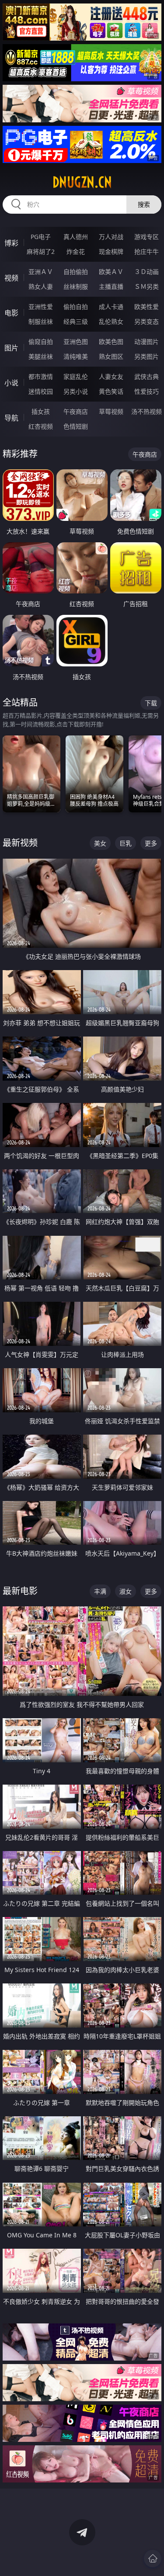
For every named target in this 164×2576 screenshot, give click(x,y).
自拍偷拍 (76, 272)
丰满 (100, 1591)
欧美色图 (111, 342)
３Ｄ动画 (147, 272)
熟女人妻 (41, 286)
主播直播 (111, 286)
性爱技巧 (147, 391)
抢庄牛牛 (147, 251)
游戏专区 (147, 237)
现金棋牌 (111, 251)
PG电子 (41, 237)
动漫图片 (147, 342)
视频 (11, 278)
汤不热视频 (147, 411)
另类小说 (76, 391)
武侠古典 (147, 376)
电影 (11, 313)
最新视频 (20, 843)
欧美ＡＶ (111, 272)
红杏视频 (41, 426)
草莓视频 (111, 411)
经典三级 (76, 321)
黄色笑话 (111, 391)
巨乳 (126, 843)
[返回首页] (153, 2559)
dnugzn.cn (82, 182)
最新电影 (20, 1591)
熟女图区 (111, 356)
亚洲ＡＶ (41, 272)
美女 (100, 843)
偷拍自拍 (76, 307)
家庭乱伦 (76, 376)
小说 (11, 383)
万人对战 (111, 237)
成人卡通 (111, 307)
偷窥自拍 (41, 342)
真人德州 (76, 237)
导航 (11, 418)
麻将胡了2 (41, 251)
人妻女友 (111, 376)
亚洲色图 (76, 342)
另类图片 (147, 356)
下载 (151, 703)
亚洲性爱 (41, 307)
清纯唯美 (76, 356)
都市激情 (41, 376)
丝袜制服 (76, 286)
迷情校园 (41, 391)
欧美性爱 (147, 307)
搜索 (144, 204)
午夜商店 (76, 411)
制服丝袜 (41, 321)
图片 (11, 348)
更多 (151, 843)
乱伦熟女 (111, 321)
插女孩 (41, 411)
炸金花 (76, 251)
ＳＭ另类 (147, 286)
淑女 (126, 1591)
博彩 (11, 243)
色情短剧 (76, 426)
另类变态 (147, 321)
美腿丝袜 (41, 356)
